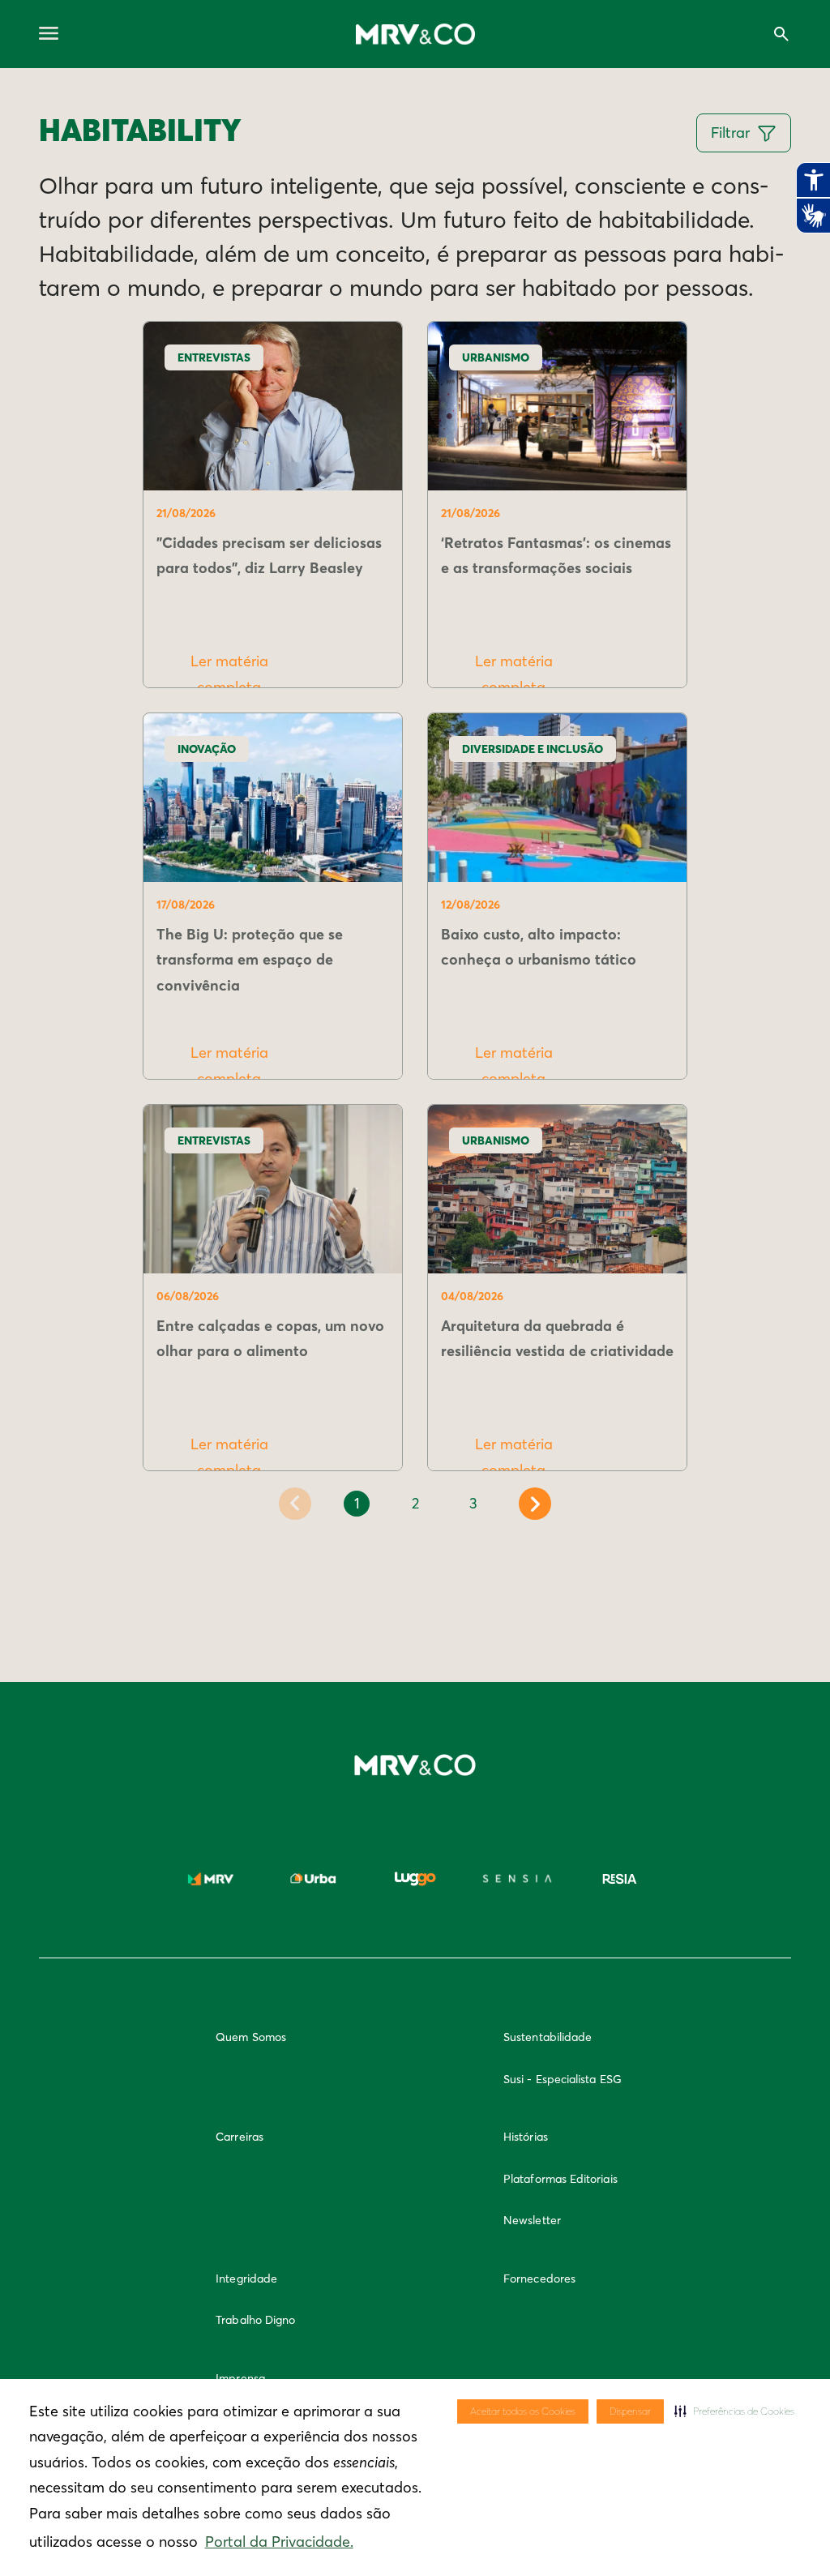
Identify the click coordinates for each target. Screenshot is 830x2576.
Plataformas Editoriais (560, 2179)
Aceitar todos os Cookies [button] (523, 2411)
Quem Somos (251, 2037)
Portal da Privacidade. (279, 2542)
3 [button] (473, 1503)
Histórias (526, 2137)
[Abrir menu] (49, 34)
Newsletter (532, 2220)
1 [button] (357, 1503)
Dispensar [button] (630, 2411)
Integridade (246, 2279)
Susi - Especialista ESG (563, 2079)
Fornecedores (539, 2279)
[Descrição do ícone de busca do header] (781, 34)
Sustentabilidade (548, 2037)
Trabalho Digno (255, 2320)
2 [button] (415, 1503)
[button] (734, 2411)
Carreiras (240, 2137)
